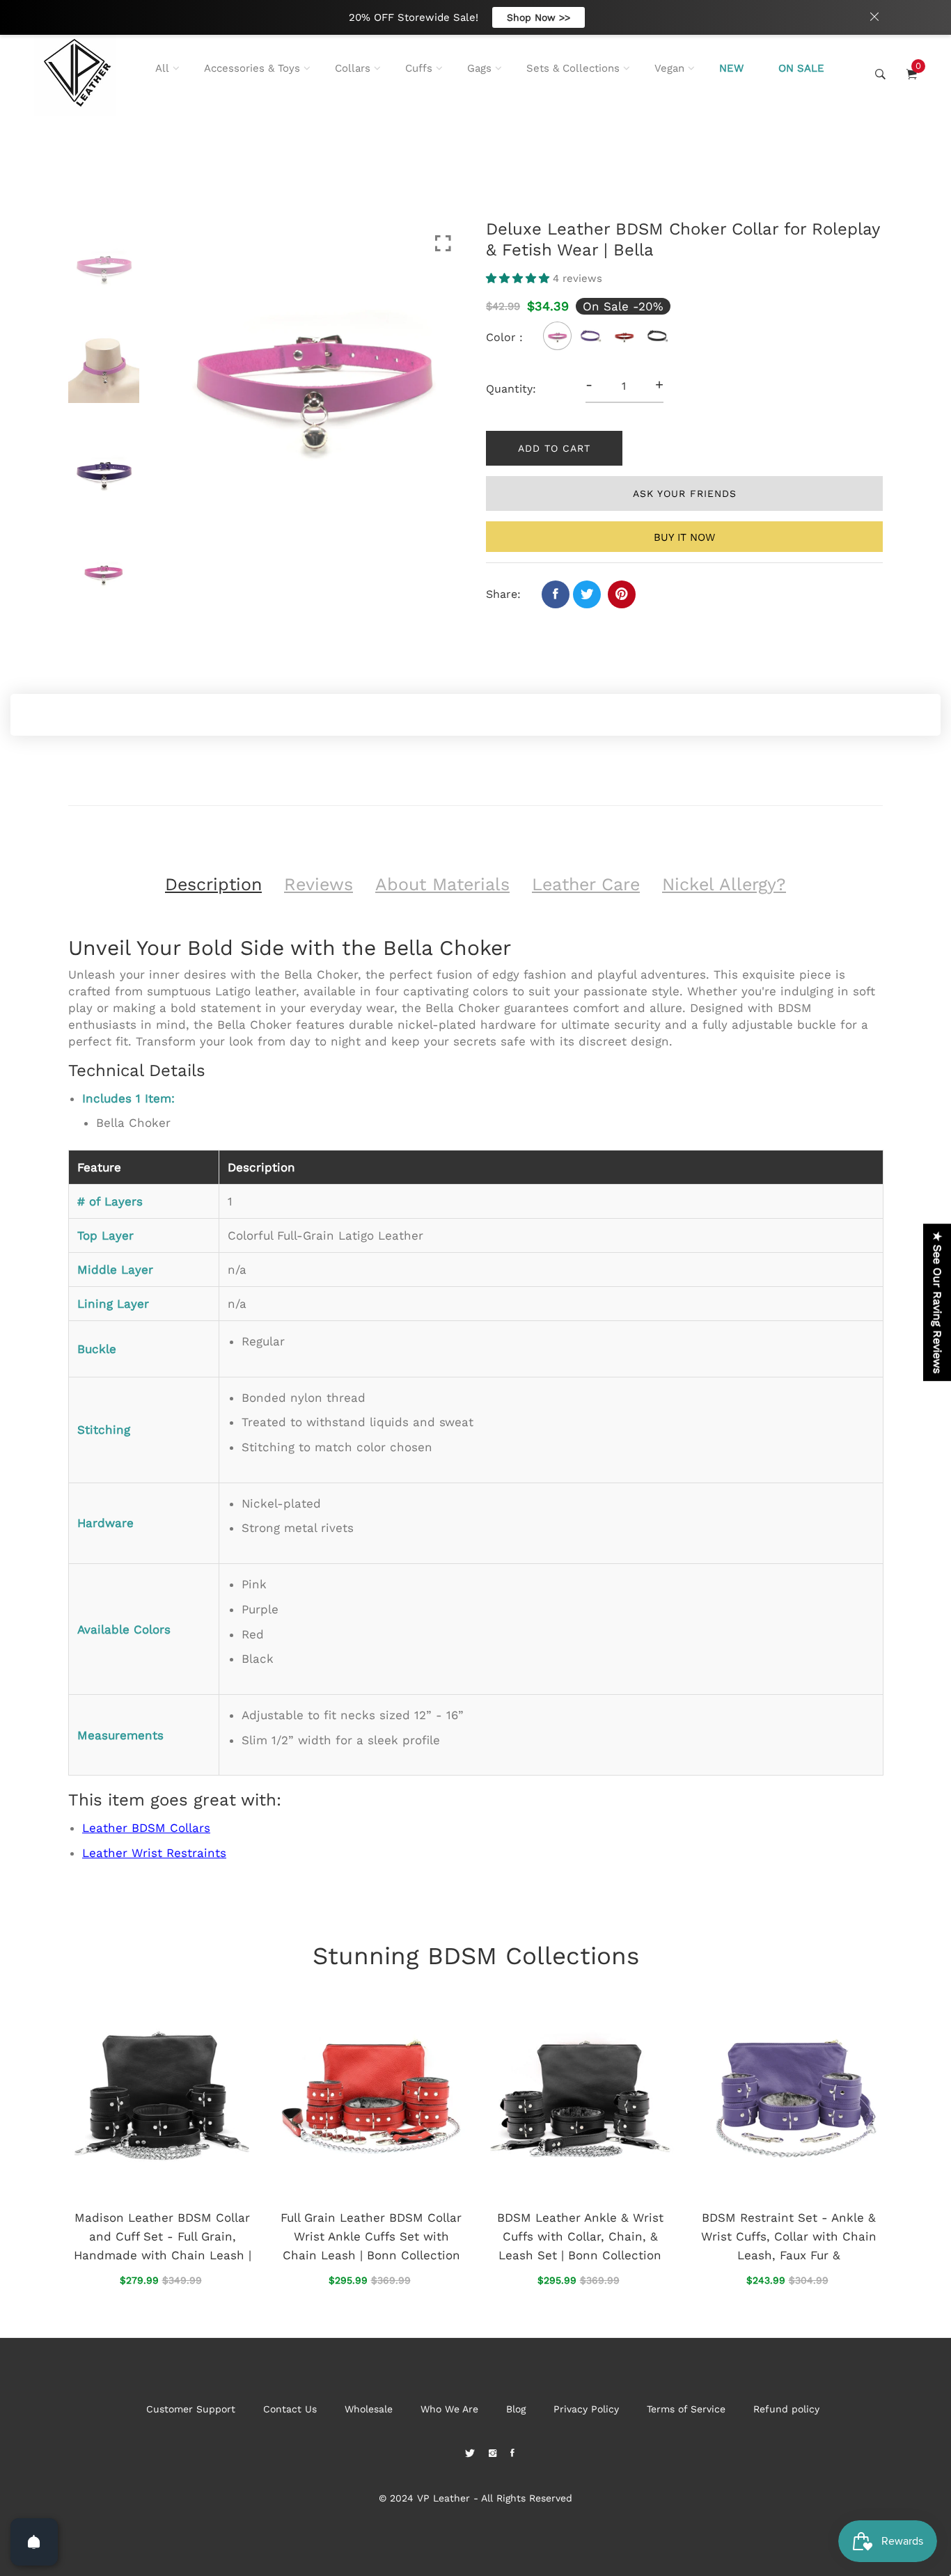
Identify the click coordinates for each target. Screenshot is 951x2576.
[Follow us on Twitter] (587, 594)
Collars (353, 68)
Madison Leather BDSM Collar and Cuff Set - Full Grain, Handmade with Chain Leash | (163, 2236)
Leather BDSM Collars (146, 1828)
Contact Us (290, 2409)
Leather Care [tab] (586, 884)
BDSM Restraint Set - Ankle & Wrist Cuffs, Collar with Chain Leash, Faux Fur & (789, 2236)
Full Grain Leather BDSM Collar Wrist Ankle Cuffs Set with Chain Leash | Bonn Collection (371, 2236)
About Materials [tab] (442, 884)
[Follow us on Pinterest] (622, 594)
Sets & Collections (573, 68)
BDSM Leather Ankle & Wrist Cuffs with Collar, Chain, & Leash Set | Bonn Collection (580, 2236)
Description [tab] (213, 884)
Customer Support (191, 2409)
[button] (519, 278)
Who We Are (449, 2409)
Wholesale (369, 2409)
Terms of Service (686, 2409)
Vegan (669, 68)
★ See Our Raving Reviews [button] (937, 1302)
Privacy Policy (586, 2409)
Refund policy (786, 2409)
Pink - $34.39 (382, 2479)
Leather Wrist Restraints (154, 1853)
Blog (516, 2409)
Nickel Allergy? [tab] (724, 884)
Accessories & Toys (252, 68)
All (162, 68)
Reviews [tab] (319, 884)
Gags (479, 68)
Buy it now (684, 537)
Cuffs (419, 68)
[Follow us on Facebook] (556, 594)
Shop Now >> (539, 17)
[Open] (34, 2542)
